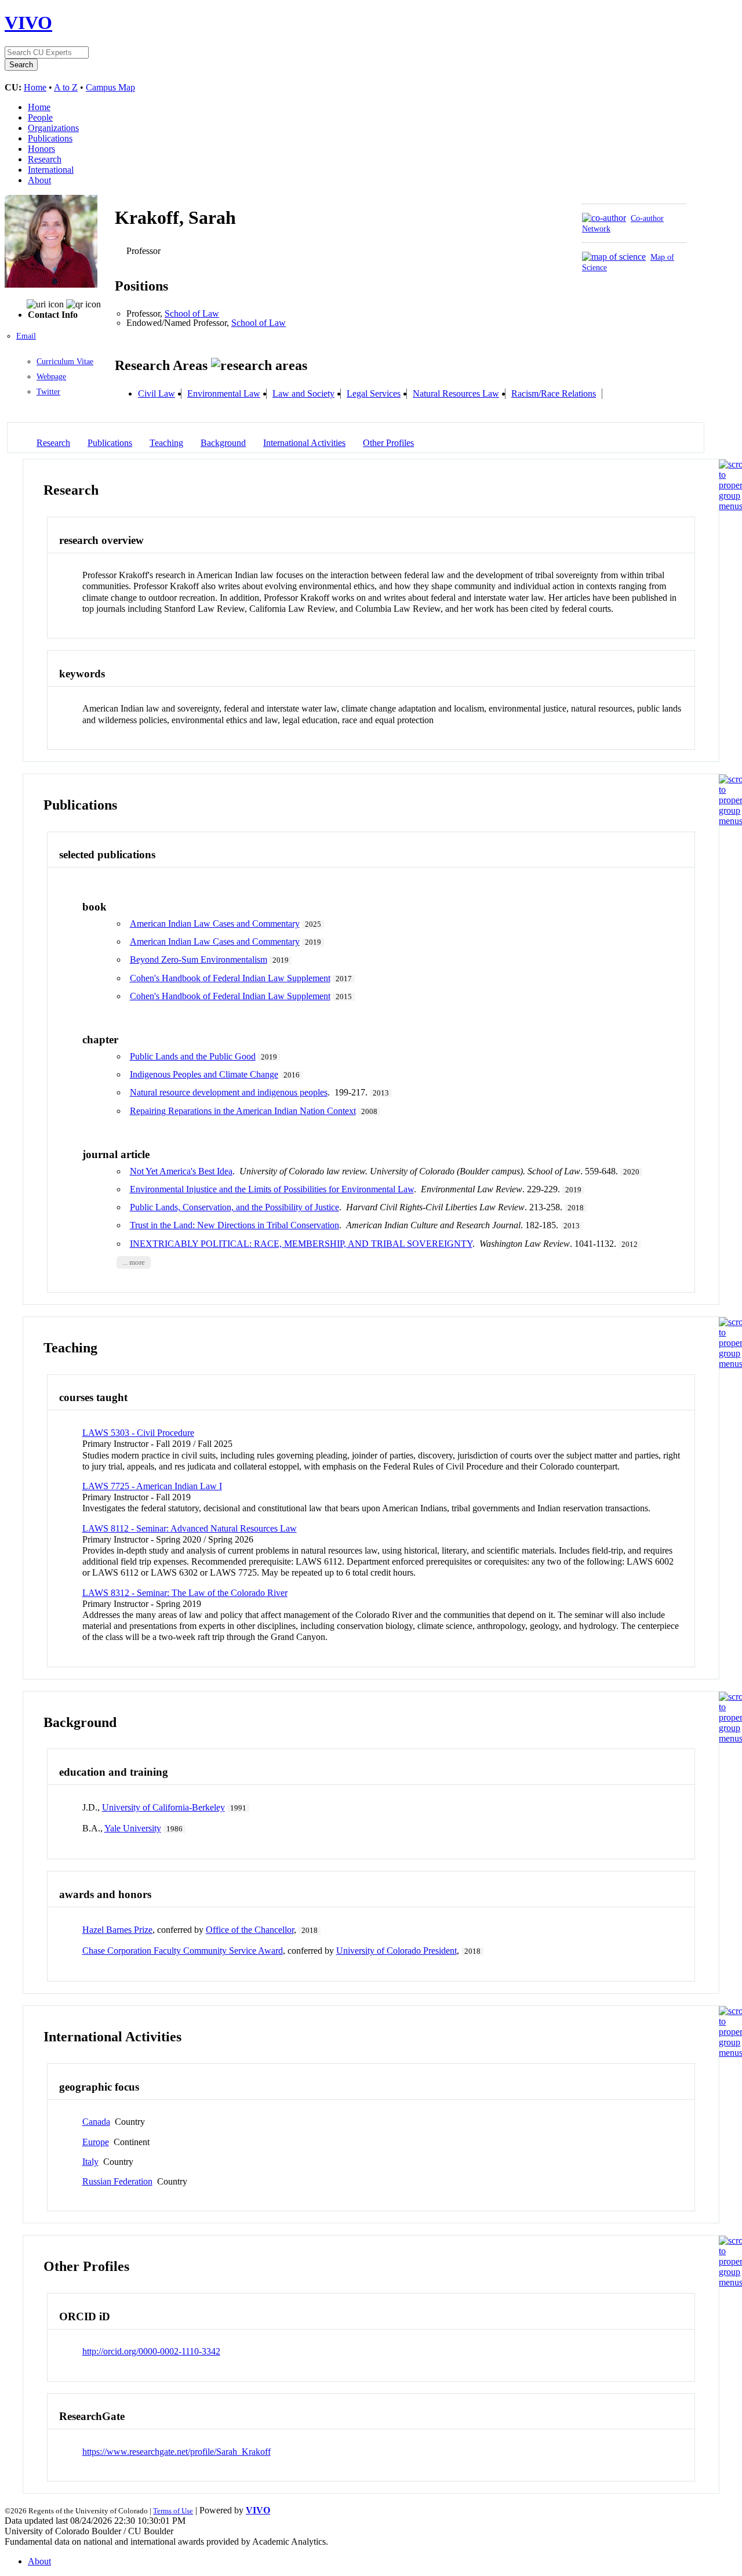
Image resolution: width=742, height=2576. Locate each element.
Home (35, 87)
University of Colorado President (397, 1951)
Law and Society (303, 393)
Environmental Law (224, 393)
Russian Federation (117, 2181)
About (39, 180)
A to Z (66, 87)
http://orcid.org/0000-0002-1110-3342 (151, 2351)
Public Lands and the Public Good (193, 1056)
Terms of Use (173, 2511)
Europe (96, 2142)
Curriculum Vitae (65, 362)
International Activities (304, 443)
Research (45, 159)
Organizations (53, 128)
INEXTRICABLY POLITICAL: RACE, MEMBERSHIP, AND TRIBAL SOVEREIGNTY (301, 1244)
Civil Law (157, 393)
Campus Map (110, 87)
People (40, 117)
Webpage (51, 377)
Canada (96, 2122)
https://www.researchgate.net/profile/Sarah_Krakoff (177, 2452)
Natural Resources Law (456, 393)
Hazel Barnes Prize (117, 1930)
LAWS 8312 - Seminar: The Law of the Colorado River (185, 1593)
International (51, 170)
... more (134, 1262)
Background (223, 443)
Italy (90, 2162)
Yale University (133, 1828)
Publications (50, 138)
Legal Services (374, 393)
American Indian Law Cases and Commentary (215, 924)
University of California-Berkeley (163, 1807)
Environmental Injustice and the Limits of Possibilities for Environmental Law (272, 1189)
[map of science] (614, 257)
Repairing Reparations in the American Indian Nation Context (243, 1111)
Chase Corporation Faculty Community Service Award (183, 1951)
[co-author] (604, 218)
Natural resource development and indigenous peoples (229, 1092)
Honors (41, 149)
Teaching (166, 443)
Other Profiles (388, 443)
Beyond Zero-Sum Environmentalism (199, 959)
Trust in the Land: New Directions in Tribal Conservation (234, 1225)
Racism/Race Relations (554, 393)
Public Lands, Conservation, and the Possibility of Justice (234, 1207)
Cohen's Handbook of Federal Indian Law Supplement (230, 978)
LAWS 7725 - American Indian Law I (152, 1486)
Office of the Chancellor (250, 1930)
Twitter (48, 392)
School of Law (192, 313)
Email (26, 336)
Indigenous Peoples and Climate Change (204, 1074)
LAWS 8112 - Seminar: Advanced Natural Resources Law (190, 1528)
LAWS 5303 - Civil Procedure (138, 1433)
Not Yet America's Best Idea (181, 1171)
